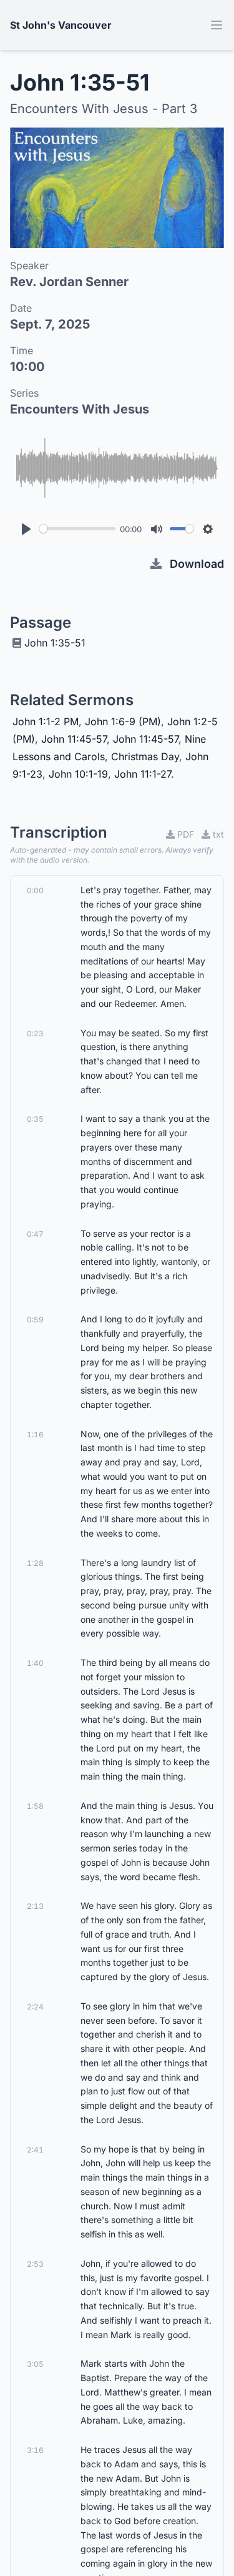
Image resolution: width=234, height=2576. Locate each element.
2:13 (35, 1906)
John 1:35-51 (55, 643)
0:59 (35, 1320)
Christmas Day (145, 756)
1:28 (35, 1563)
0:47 (35, 1234)
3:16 (35, 2450)
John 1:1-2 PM (46, 721)
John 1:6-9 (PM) (123, 721)
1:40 (35, 1663)
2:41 (35, 2150)
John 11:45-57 (74, 739)
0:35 (35, 1119)
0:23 (35, 1033)
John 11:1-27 (143, 774)
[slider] (77, 529)
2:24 (35, 2007)
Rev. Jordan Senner (69, 282)
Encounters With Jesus (80, 409)
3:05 (35, 2364)
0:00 (35, 890)
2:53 (35, 2264)
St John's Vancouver (61, 25)
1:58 (35, 1806)
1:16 (35, 1434)
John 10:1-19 (78, 774)
